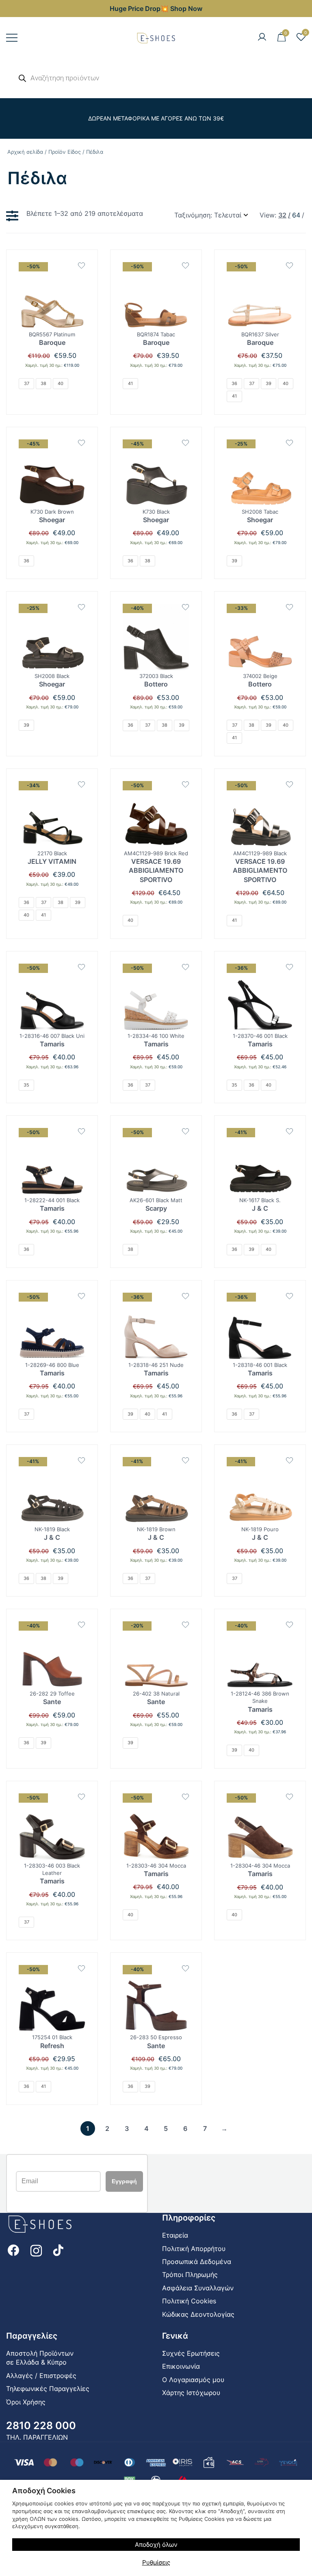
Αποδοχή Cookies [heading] (44, 2491)
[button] (14, 216)
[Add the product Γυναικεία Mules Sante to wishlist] (81, 1625)
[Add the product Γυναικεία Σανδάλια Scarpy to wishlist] (185, 1131)
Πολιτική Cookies (189, 2301)
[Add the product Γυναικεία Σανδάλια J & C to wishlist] (289, 1131)
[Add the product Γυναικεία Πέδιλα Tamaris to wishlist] (81, 967)
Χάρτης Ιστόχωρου (191, 2393)
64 (296, 215)
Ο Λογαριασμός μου (193, 2380)
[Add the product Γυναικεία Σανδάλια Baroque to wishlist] (185, 266)
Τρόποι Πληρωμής (190, 2275)
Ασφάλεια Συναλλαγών (198, 2288)
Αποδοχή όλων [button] (156, 2545)
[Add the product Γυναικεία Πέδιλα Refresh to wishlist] (81, 1968)
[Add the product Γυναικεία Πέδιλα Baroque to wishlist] (81, 266)
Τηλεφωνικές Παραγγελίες (48, 2389)
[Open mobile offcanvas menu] (12, 38)
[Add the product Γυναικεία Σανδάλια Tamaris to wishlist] (289, 1625)
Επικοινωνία (181, 2366)
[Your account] (262, 37)
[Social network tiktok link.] (59, 2250)
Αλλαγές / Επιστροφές (41, 2376)
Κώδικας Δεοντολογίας (198, 2314)
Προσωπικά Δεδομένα (197, 2262)
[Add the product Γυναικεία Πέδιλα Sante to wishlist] (185, 1968)
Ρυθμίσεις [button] (156, 2562)
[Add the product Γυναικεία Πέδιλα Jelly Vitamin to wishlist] (81, 784)
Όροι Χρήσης (26, 2402)
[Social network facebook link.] (13, 2250)
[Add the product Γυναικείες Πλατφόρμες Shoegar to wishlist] (81, 443)
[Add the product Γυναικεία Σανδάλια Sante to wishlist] (185, 1625)
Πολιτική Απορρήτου (194, 2249)
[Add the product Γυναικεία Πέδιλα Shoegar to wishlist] (289, 443)
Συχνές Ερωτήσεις (191, 2353)
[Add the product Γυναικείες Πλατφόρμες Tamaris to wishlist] (185, 967)
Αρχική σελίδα (25, 152)
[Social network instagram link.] (36, 2250)
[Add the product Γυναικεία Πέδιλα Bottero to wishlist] (185, 607)
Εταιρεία (175, 2235)
